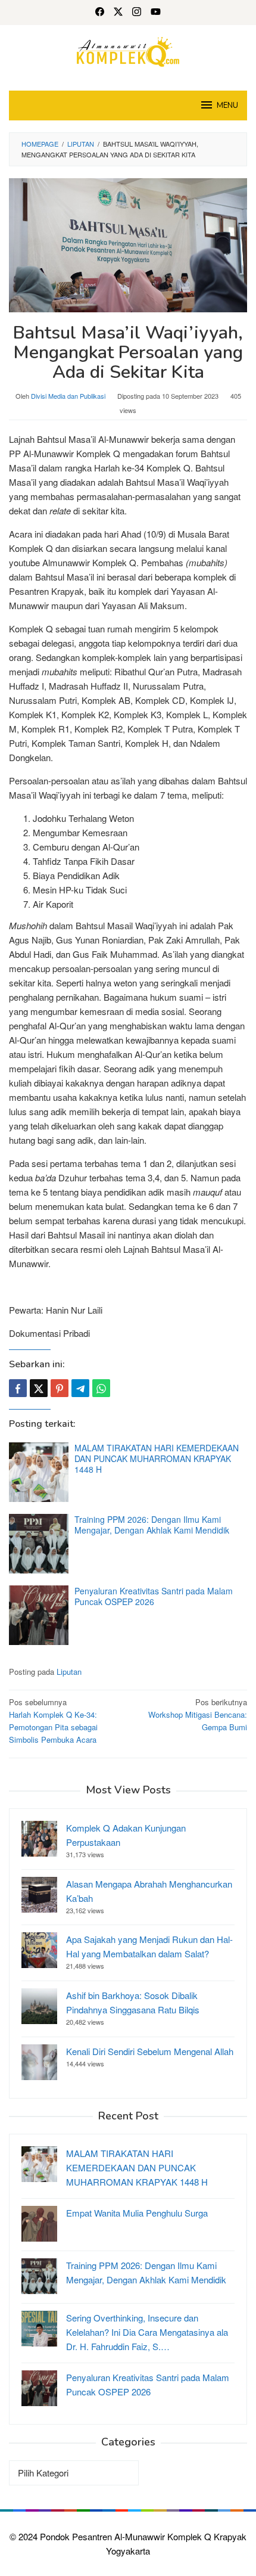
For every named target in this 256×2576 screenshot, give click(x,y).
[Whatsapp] (101, 1388)
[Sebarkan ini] (18, 1388)
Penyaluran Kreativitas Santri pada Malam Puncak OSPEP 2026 (154, 1596)
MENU (227, 105)
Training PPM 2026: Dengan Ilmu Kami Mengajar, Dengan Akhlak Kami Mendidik (152, 1525)
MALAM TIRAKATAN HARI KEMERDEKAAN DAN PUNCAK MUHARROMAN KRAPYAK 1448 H (157, 1458)
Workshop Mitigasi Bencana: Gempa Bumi (198, 1714)
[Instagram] (137, 13)
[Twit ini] (39, 1388)
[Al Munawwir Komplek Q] (128, 50)
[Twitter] (118, 13)
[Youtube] (156, 13)
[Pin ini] (60, 1388)
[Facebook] (100, 13)
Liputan (69, 1672)
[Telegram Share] (80, 1388)
